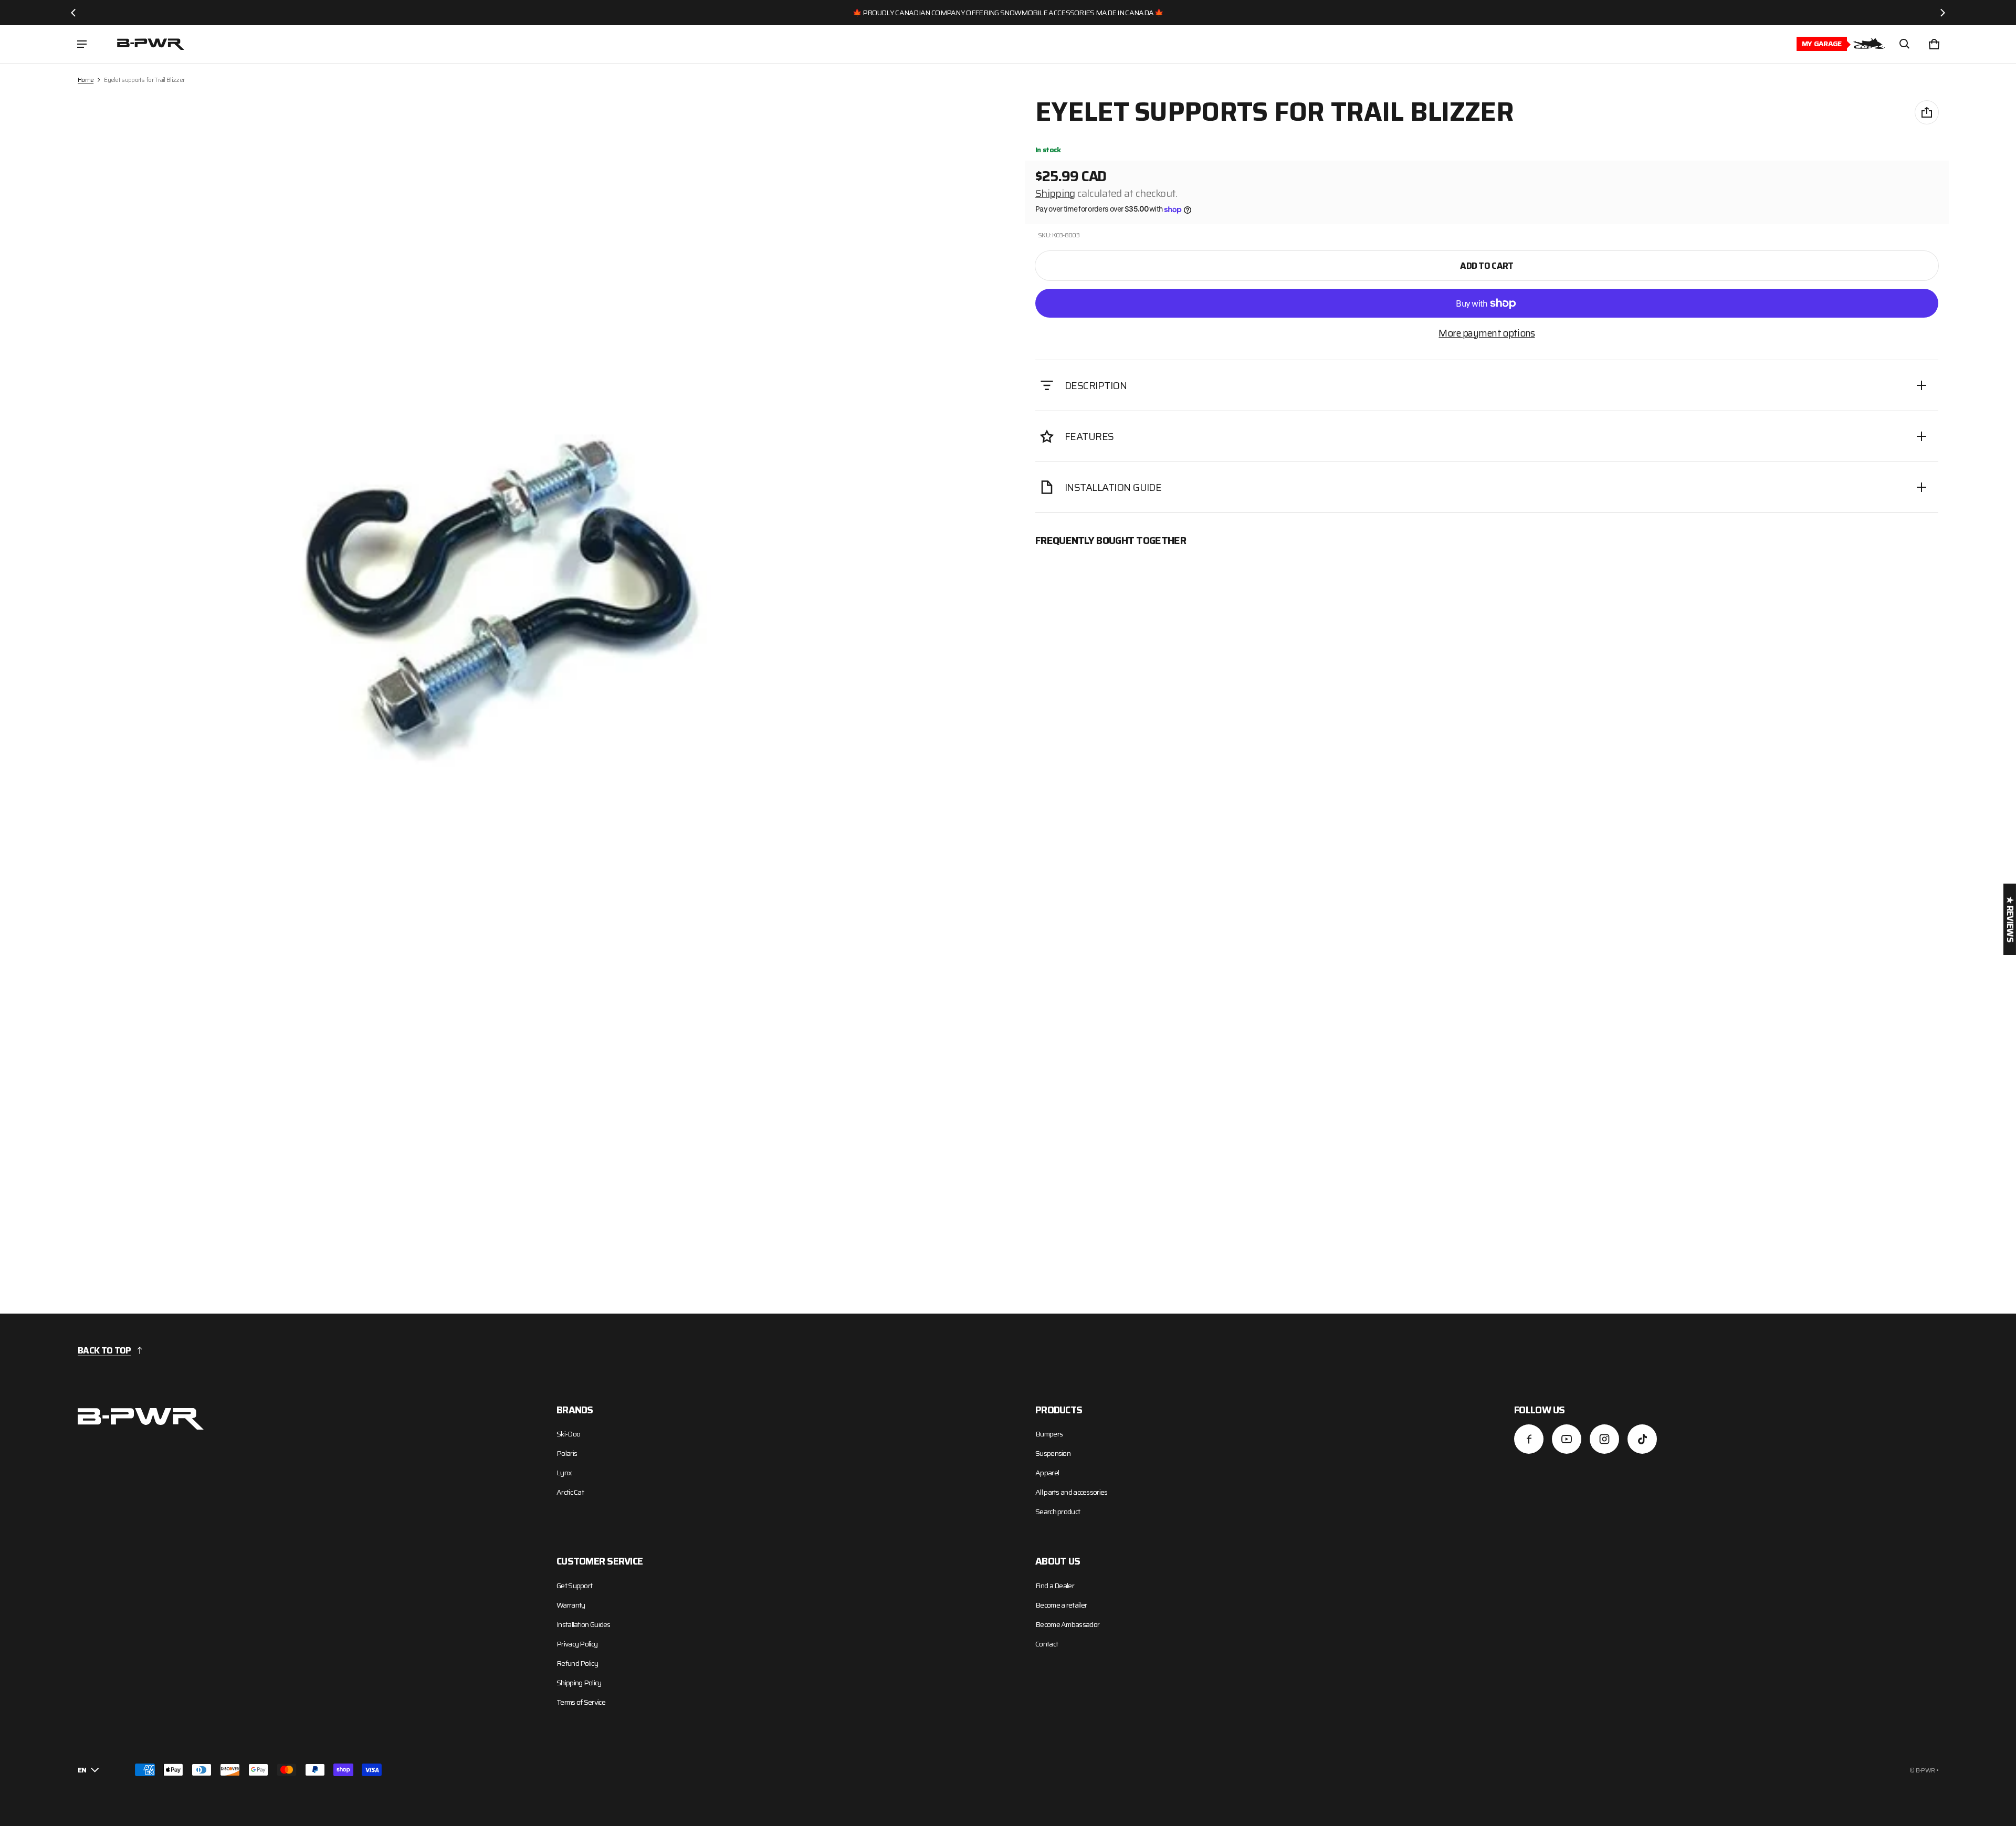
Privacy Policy (577, 1644)
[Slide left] (73, 13)
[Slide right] (1942, 13)
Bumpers (1049, 1434)
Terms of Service (581, 1702)
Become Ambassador (1067, 1624)
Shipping (1055, 193)
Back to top (104, 1350)
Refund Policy (577, 1663)
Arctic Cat (570, 1492)
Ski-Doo (568, 1434)
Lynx (564, 1473)
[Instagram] (1604, 1439)
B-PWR (1925, 1770)
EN (82, 1770)
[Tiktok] (1642, 1439)
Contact (1047, 1644)
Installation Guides (584, 1624)
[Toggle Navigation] (82, 44)
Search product (1058, 1512)
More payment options (1487, 333)
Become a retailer (1061, 1605)
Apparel (1047, 1473)
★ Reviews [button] (2010, 919)
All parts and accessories (1072, 1492)
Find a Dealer (1055, 1586)
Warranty (571, 1605)
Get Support (574, 1586)
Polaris (567, 1453)
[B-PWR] (151, 44)
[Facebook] (1529, 1439)
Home (86, 80)
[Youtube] (1567, 1439)
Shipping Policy (579, 1683)
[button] (1905, 44)
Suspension (1053, 1453)
